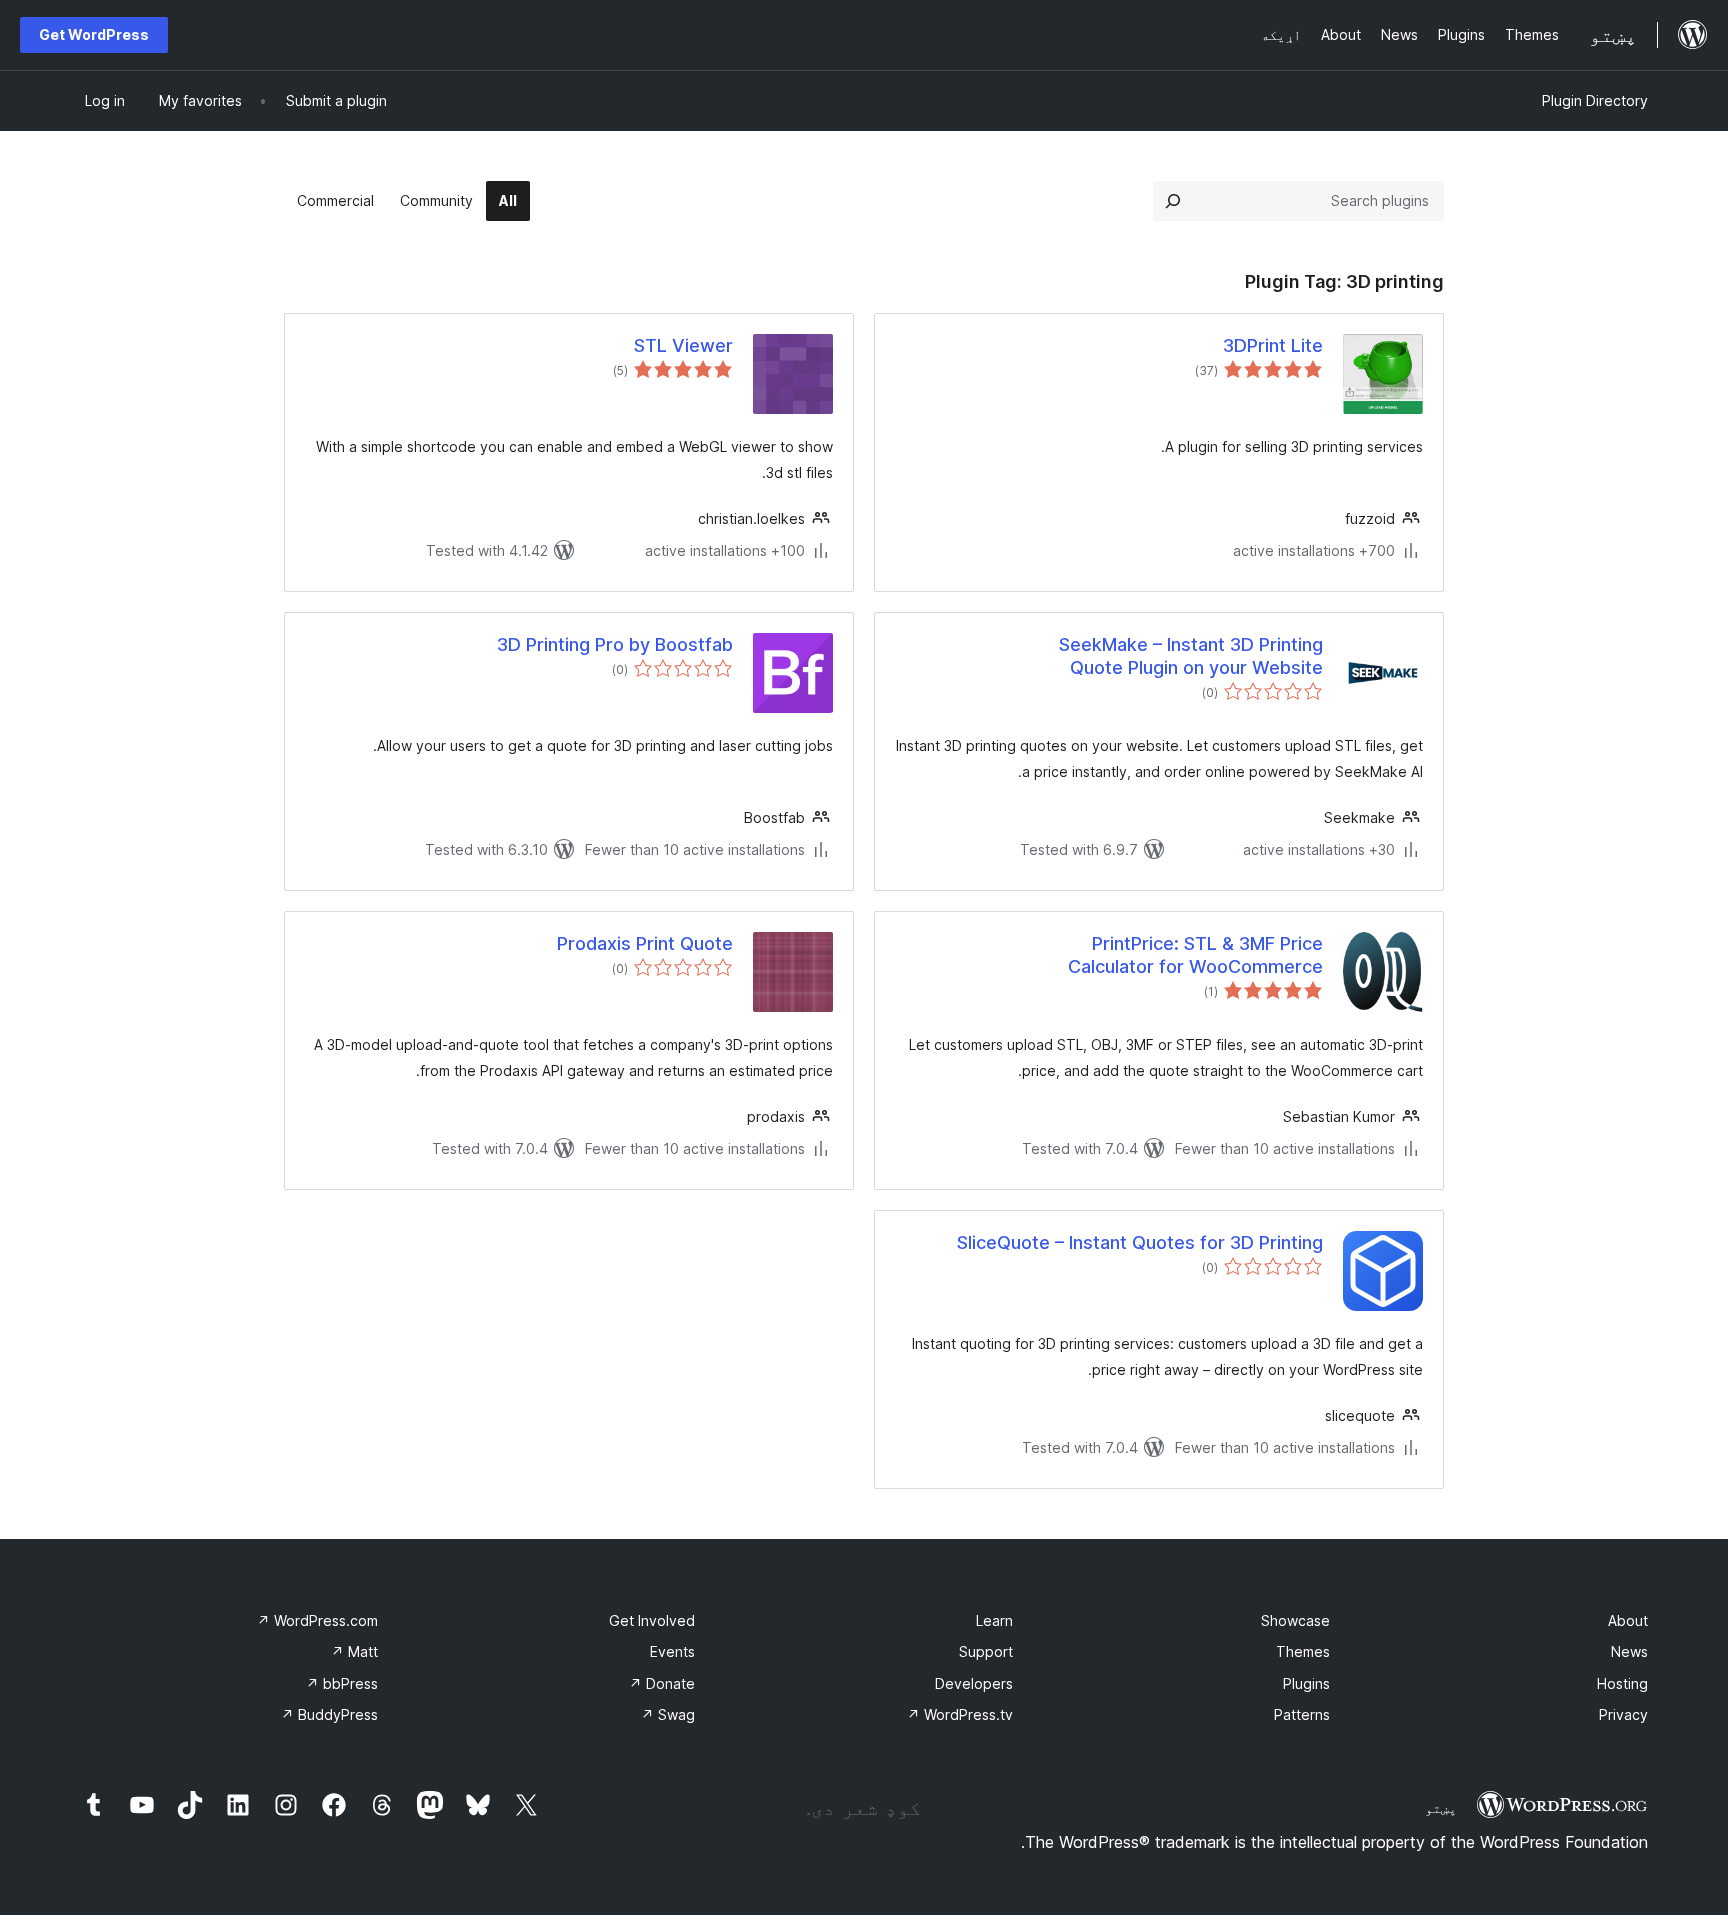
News (1629, 1651)
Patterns (1302, 1714)
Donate (662, 1683)
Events (672, 1651)
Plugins (1306, 1683)
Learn (994, 1620)
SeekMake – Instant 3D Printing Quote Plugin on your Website (1191, 656)
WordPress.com (317, 1620)
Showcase (1295, 1620)
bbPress (342, 1683)
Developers (974, 1683)
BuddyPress (329, 1714)
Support (986, 1651)
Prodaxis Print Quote (645, 943)
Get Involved (652, 1620)
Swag (668, 1714)
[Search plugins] (1173, 201)
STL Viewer (683, 345)
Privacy (1623, 1714)
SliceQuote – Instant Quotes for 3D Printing (1140, 1242)
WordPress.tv (960, 1714)
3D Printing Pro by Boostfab (615, 644)
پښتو (1441, 1808)
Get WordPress (94, 34)
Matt (354, 1651)
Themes (1303, 1651)
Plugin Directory (1595, 100)
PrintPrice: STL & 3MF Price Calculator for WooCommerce (1195, 955)
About (1628, 1620)
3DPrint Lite (1273, 345)
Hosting (1622, 1683)
